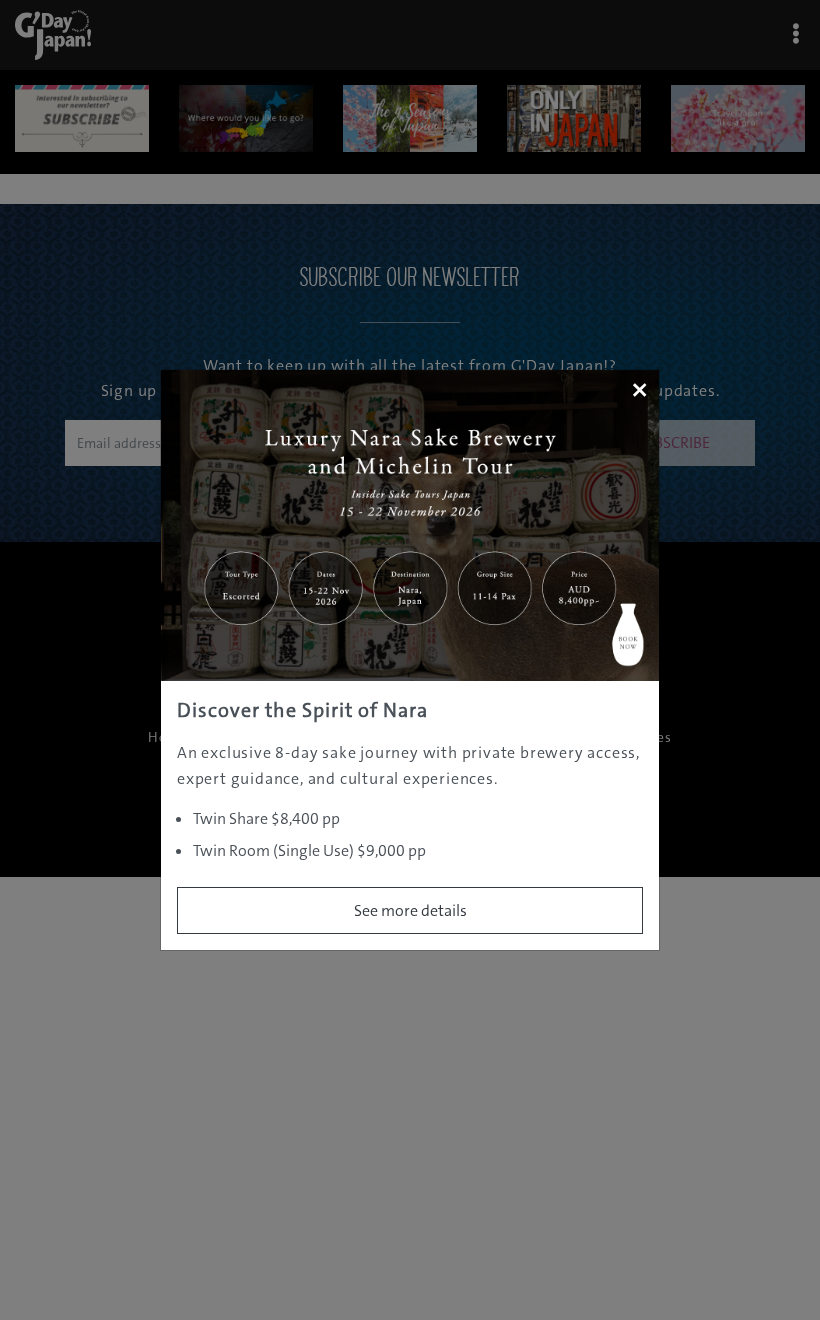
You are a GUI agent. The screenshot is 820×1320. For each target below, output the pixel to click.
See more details (410, 910)
